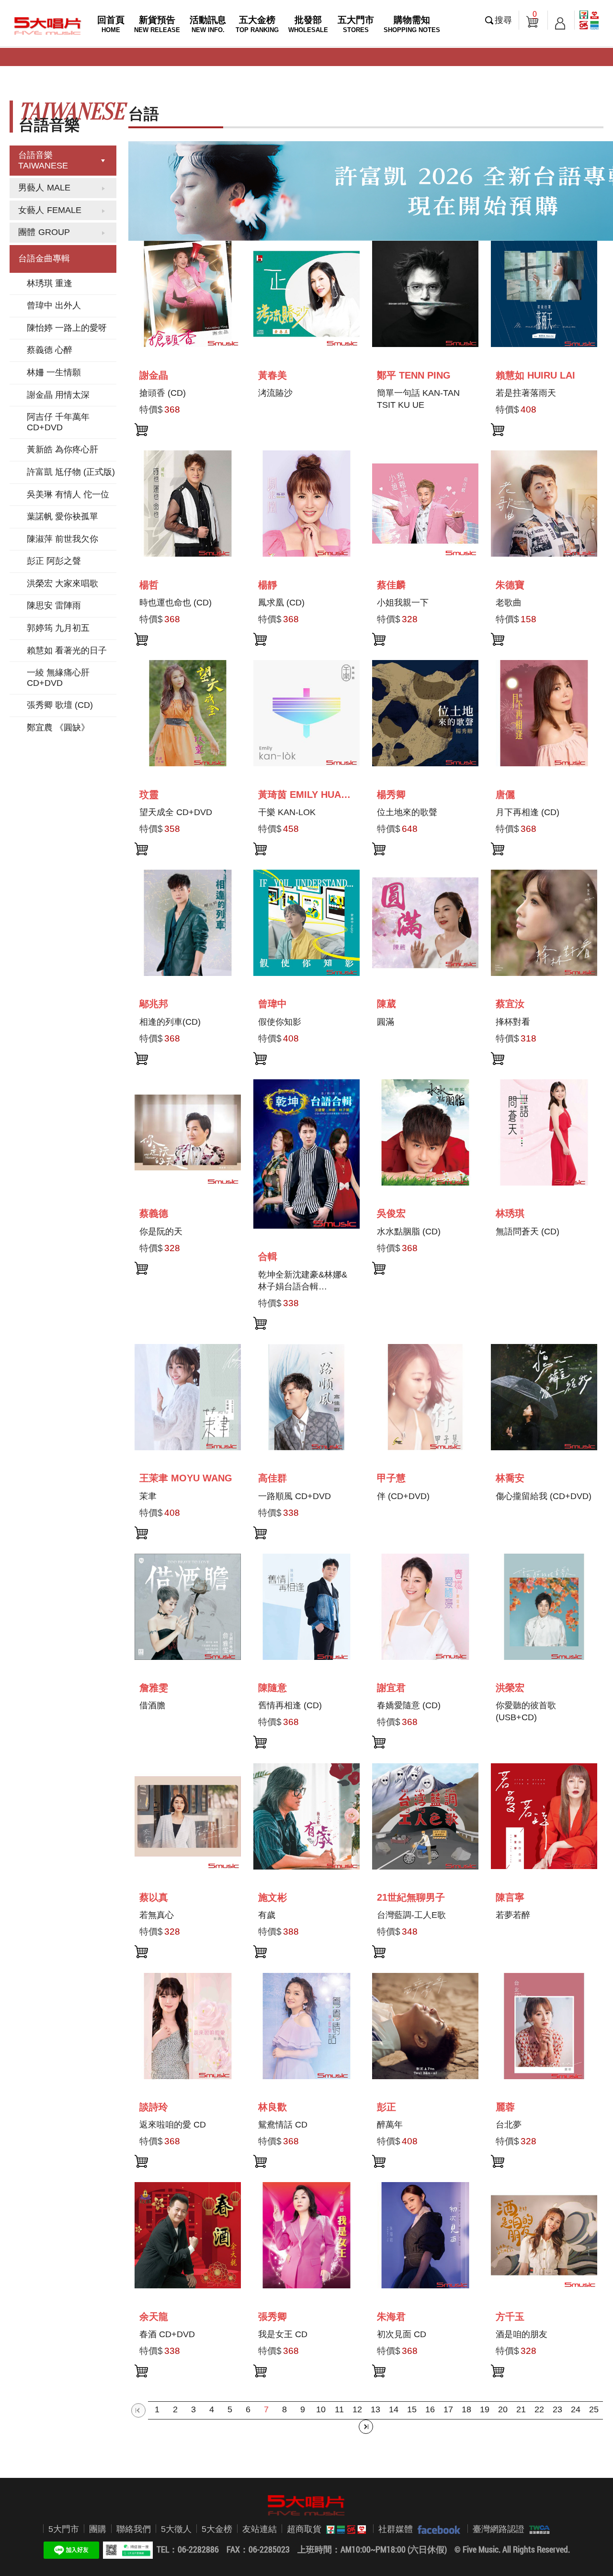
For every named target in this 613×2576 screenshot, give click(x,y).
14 (394, 2409)
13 (375, 2409)
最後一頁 (366, 2427)
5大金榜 (217, 2529)
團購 (98, 2529)
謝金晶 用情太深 (58, 395)
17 (448, 2409)
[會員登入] (560, 20)
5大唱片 (48, 26)
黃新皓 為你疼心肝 (62, 449)
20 (503, 2409)
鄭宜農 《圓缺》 (58, 728)
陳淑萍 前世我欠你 (62, 539)
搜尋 (503, 20)
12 (357, 2409)
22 (539, 2409)
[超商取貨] (344, 2529)
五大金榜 (257, 24)
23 (557, 2409)
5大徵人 (176, 2529)
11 (339, 2409)
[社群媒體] (437, 2529)
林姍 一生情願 (54, 372)
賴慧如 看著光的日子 (67, 650)
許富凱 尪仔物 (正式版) (71, 472)
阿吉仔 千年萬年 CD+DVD (58, 422)
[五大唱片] (306, 2505)
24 (576, 2409)
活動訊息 (208, 24)
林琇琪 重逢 (50, 283)
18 (466, 2409)
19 (485, 2409)
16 (430, 2409)
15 (412, 2409)
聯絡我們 (134, 2529)
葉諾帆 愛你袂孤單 (62, 516)
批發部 (308, 24)
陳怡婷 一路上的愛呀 (67, 328)
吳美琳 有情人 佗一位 (68, 494)
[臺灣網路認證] (537, 2529)
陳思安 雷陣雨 (54, 605)
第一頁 (138, 2410)
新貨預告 (157, 24)
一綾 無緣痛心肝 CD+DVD (58, 678)
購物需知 (412, 24)
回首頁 (111, 24)
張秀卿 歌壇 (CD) (60, 705)
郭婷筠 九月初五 (58, 628)
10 (321, 2409)
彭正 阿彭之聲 (54, 561)
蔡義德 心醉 (50, 350)
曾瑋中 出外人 (54, 305)
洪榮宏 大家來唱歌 (62, 583)
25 (594, 2409)
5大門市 (64, 2529)
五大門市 (356, 24)
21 (521, 2409)
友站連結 (260, 2529)
